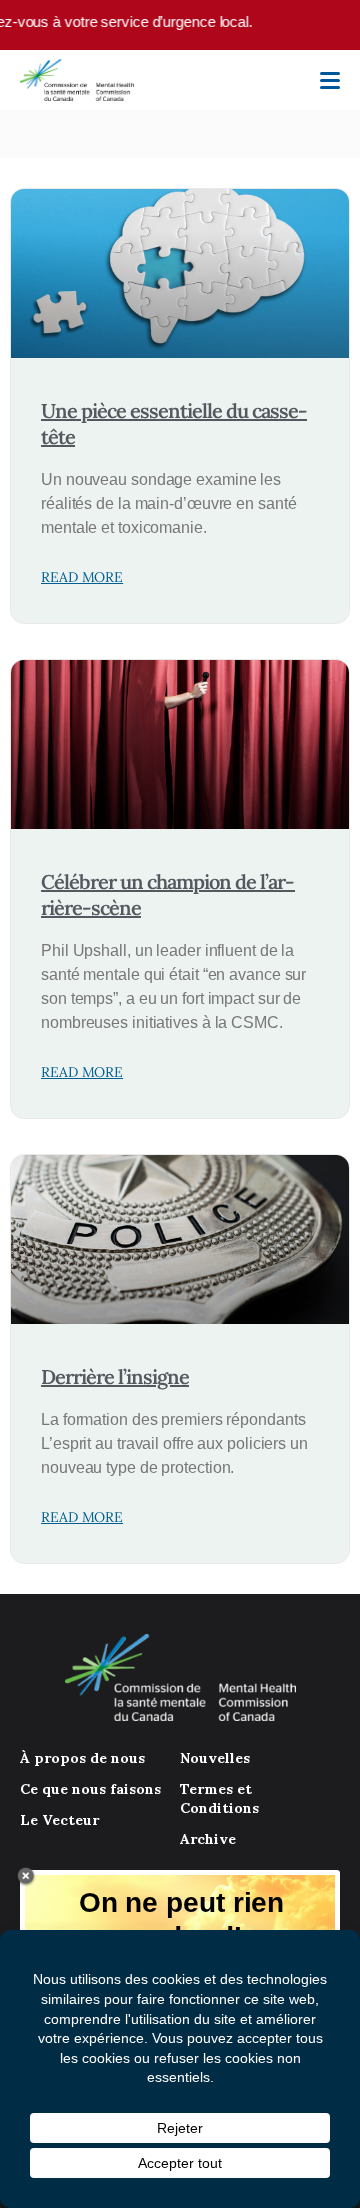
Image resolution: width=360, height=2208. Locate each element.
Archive (208, 1839)
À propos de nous (82, 1758)
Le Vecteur (59, 1820)
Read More (82, 577)
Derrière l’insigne (115, 1376)
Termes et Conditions (219, 1798)
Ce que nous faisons (90, 1789)
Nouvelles (215, 1758)
